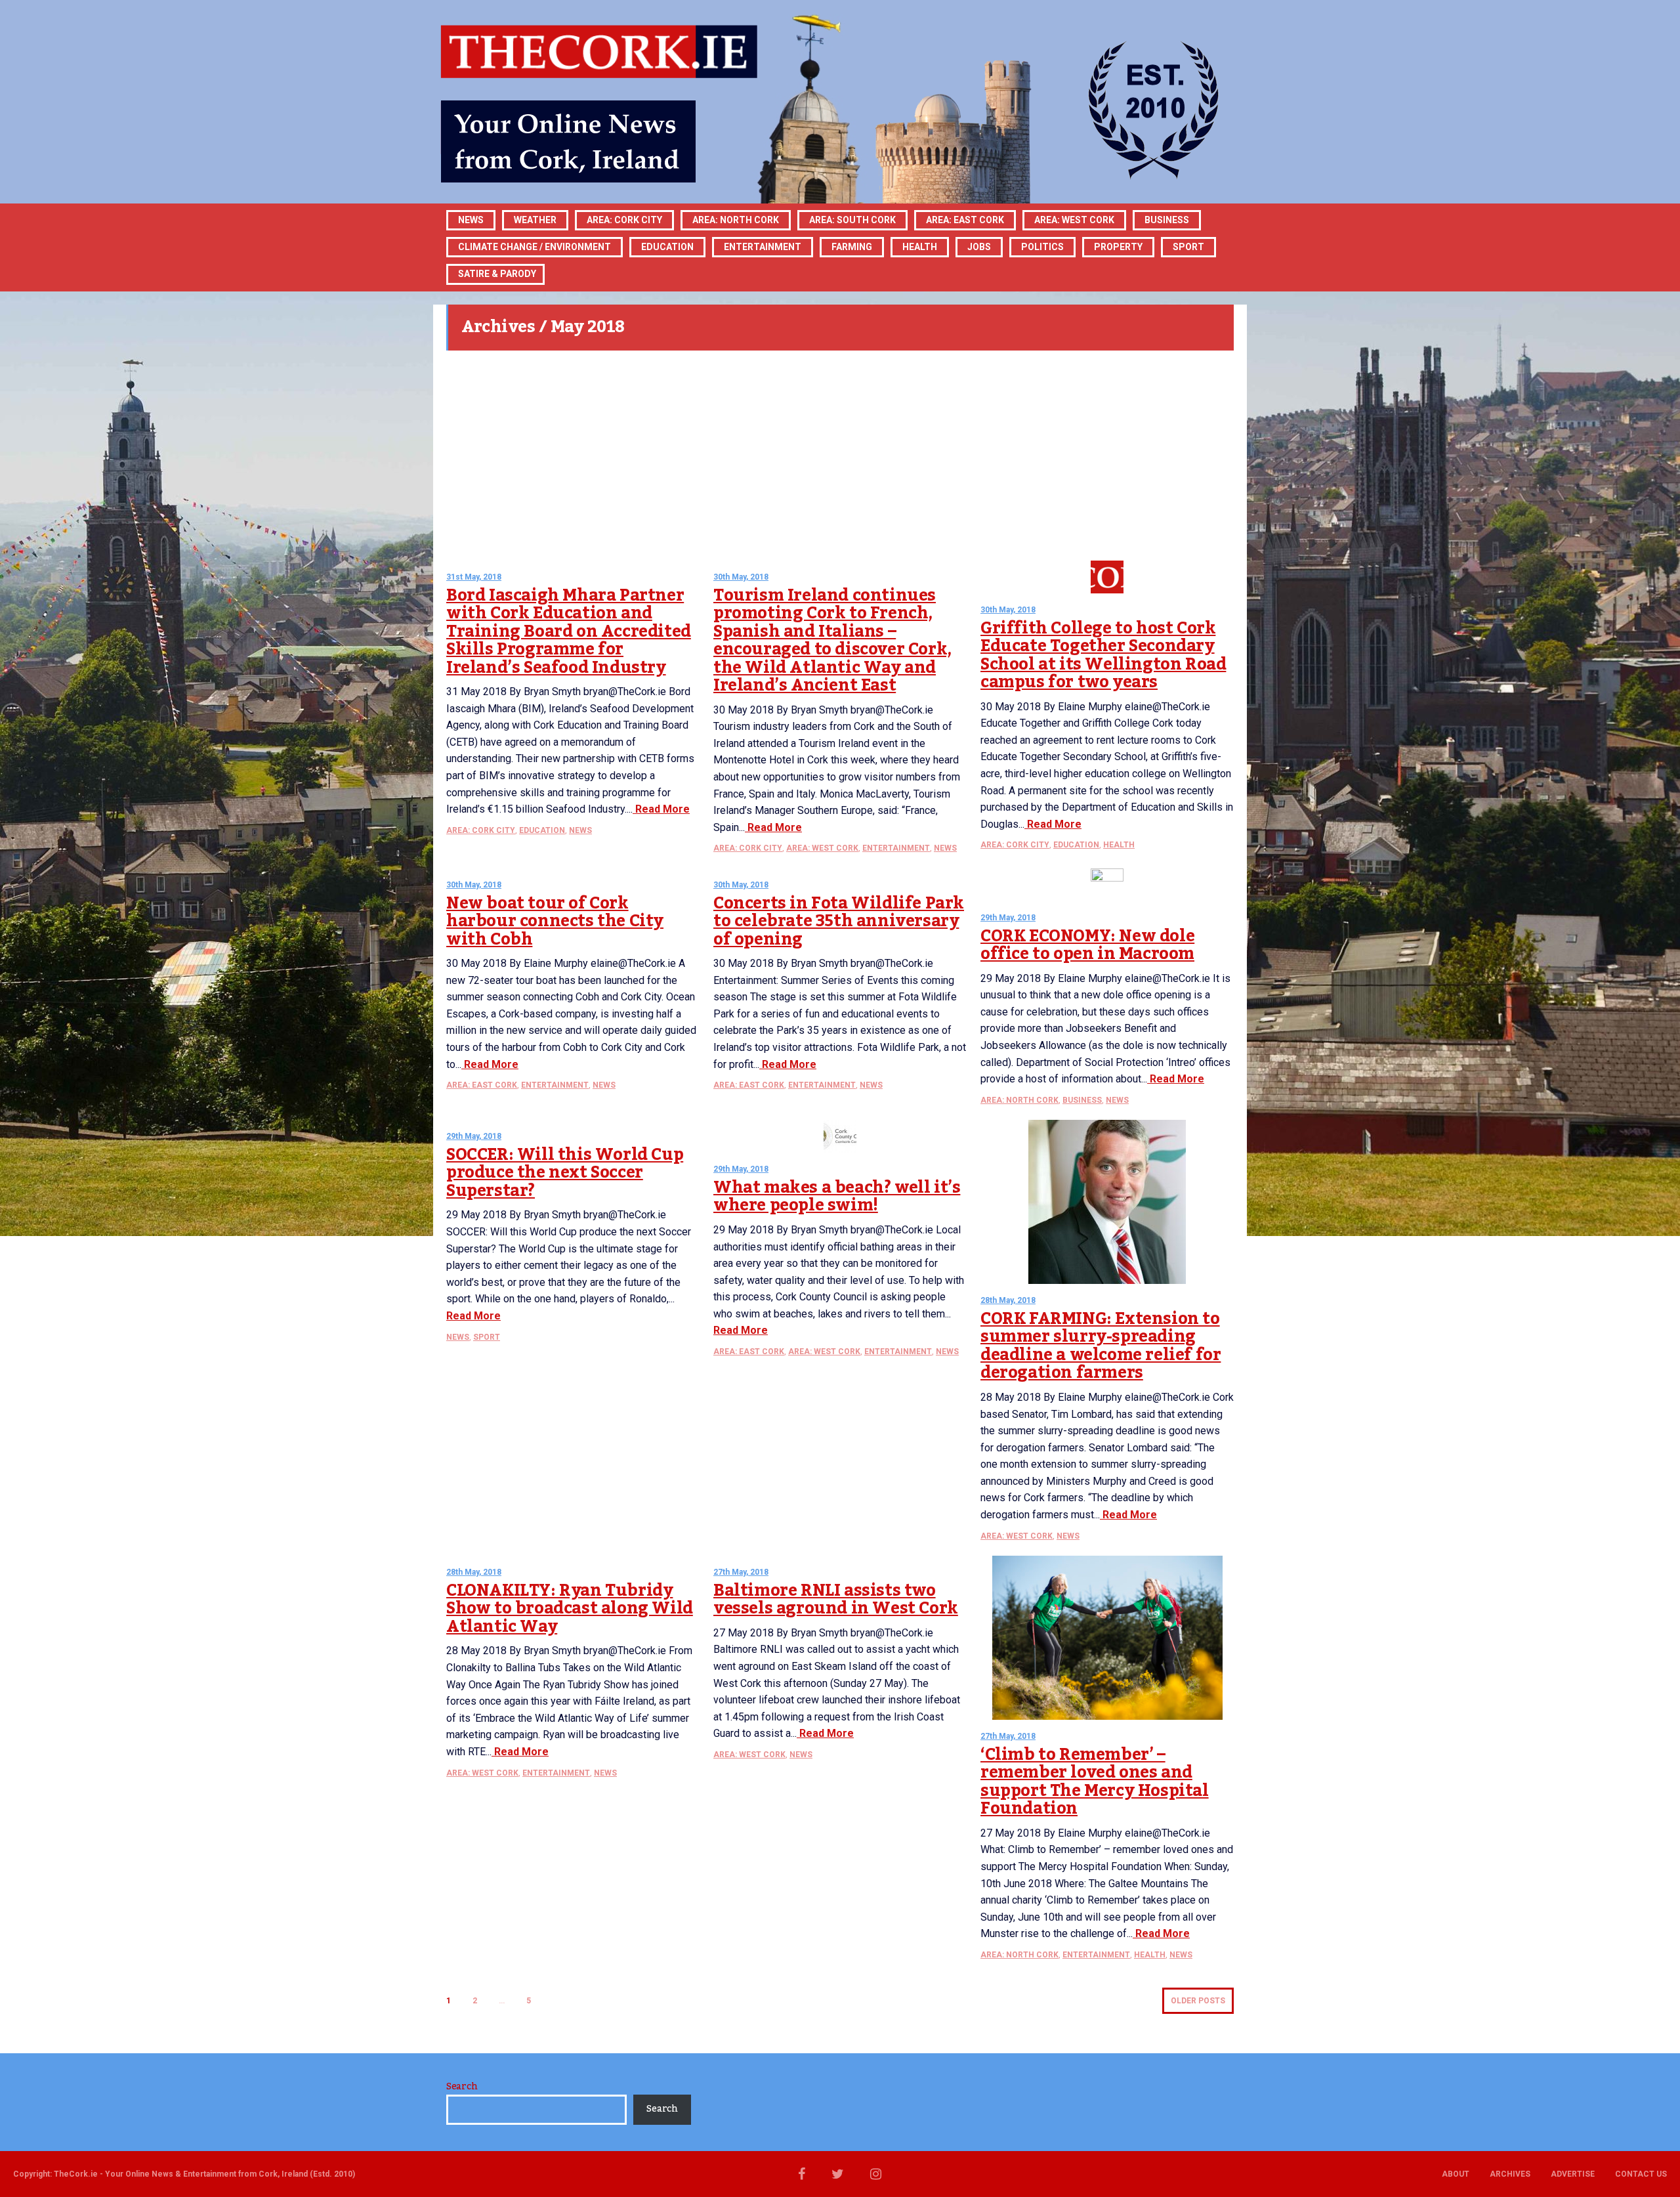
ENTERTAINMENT (763, 247)
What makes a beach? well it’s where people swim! (837, 1197)
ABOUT (1456, 2174)
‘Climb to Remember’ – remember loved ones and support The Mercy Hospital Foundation (1095, 1782)
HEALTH (920, 247)
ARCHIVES (1510, 2174)
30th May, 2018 (741, 577)
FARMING (852, 247)
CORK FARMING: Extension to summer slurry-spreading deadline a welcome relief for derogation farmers (1101, 1346)
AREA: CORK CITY (624, 220)
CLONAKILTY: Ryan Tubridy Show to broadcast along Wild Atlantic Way (570, 1609)
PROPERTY (1118, 247)
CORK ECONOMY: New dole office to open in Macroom (1087, 945)
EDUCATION (667, 247)
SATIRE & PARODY (497, 274)
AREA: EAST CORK (965, 220)
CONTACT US (1641, 2174)
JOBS (979, 247)
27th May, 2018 (741, 1572)
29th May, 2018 (1008, 918)
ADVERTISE (1573, 2174)
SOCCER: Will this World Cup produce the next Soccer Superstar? (565, 1173)
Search (462, 2087)
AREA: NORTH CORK (1019, 1100)
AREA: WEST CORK (1074, 220)
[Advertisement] (840, 456)
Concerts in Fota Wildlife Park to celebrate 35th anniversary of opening (839, 921)
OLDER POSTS (1198, 2001)
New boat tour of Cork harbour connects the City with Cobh (555, 921)
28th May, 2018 (1008, 1300)
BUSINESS (1167, 220)
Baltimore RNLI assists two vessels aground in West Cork (836, 1600)
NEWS (580, 830)
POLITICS (1042, 247)
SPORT (1188, 247)
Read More (661, 809)
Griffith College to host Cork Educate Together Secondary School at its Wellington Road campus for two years (1103, 655)
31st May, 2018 (474, 577)
